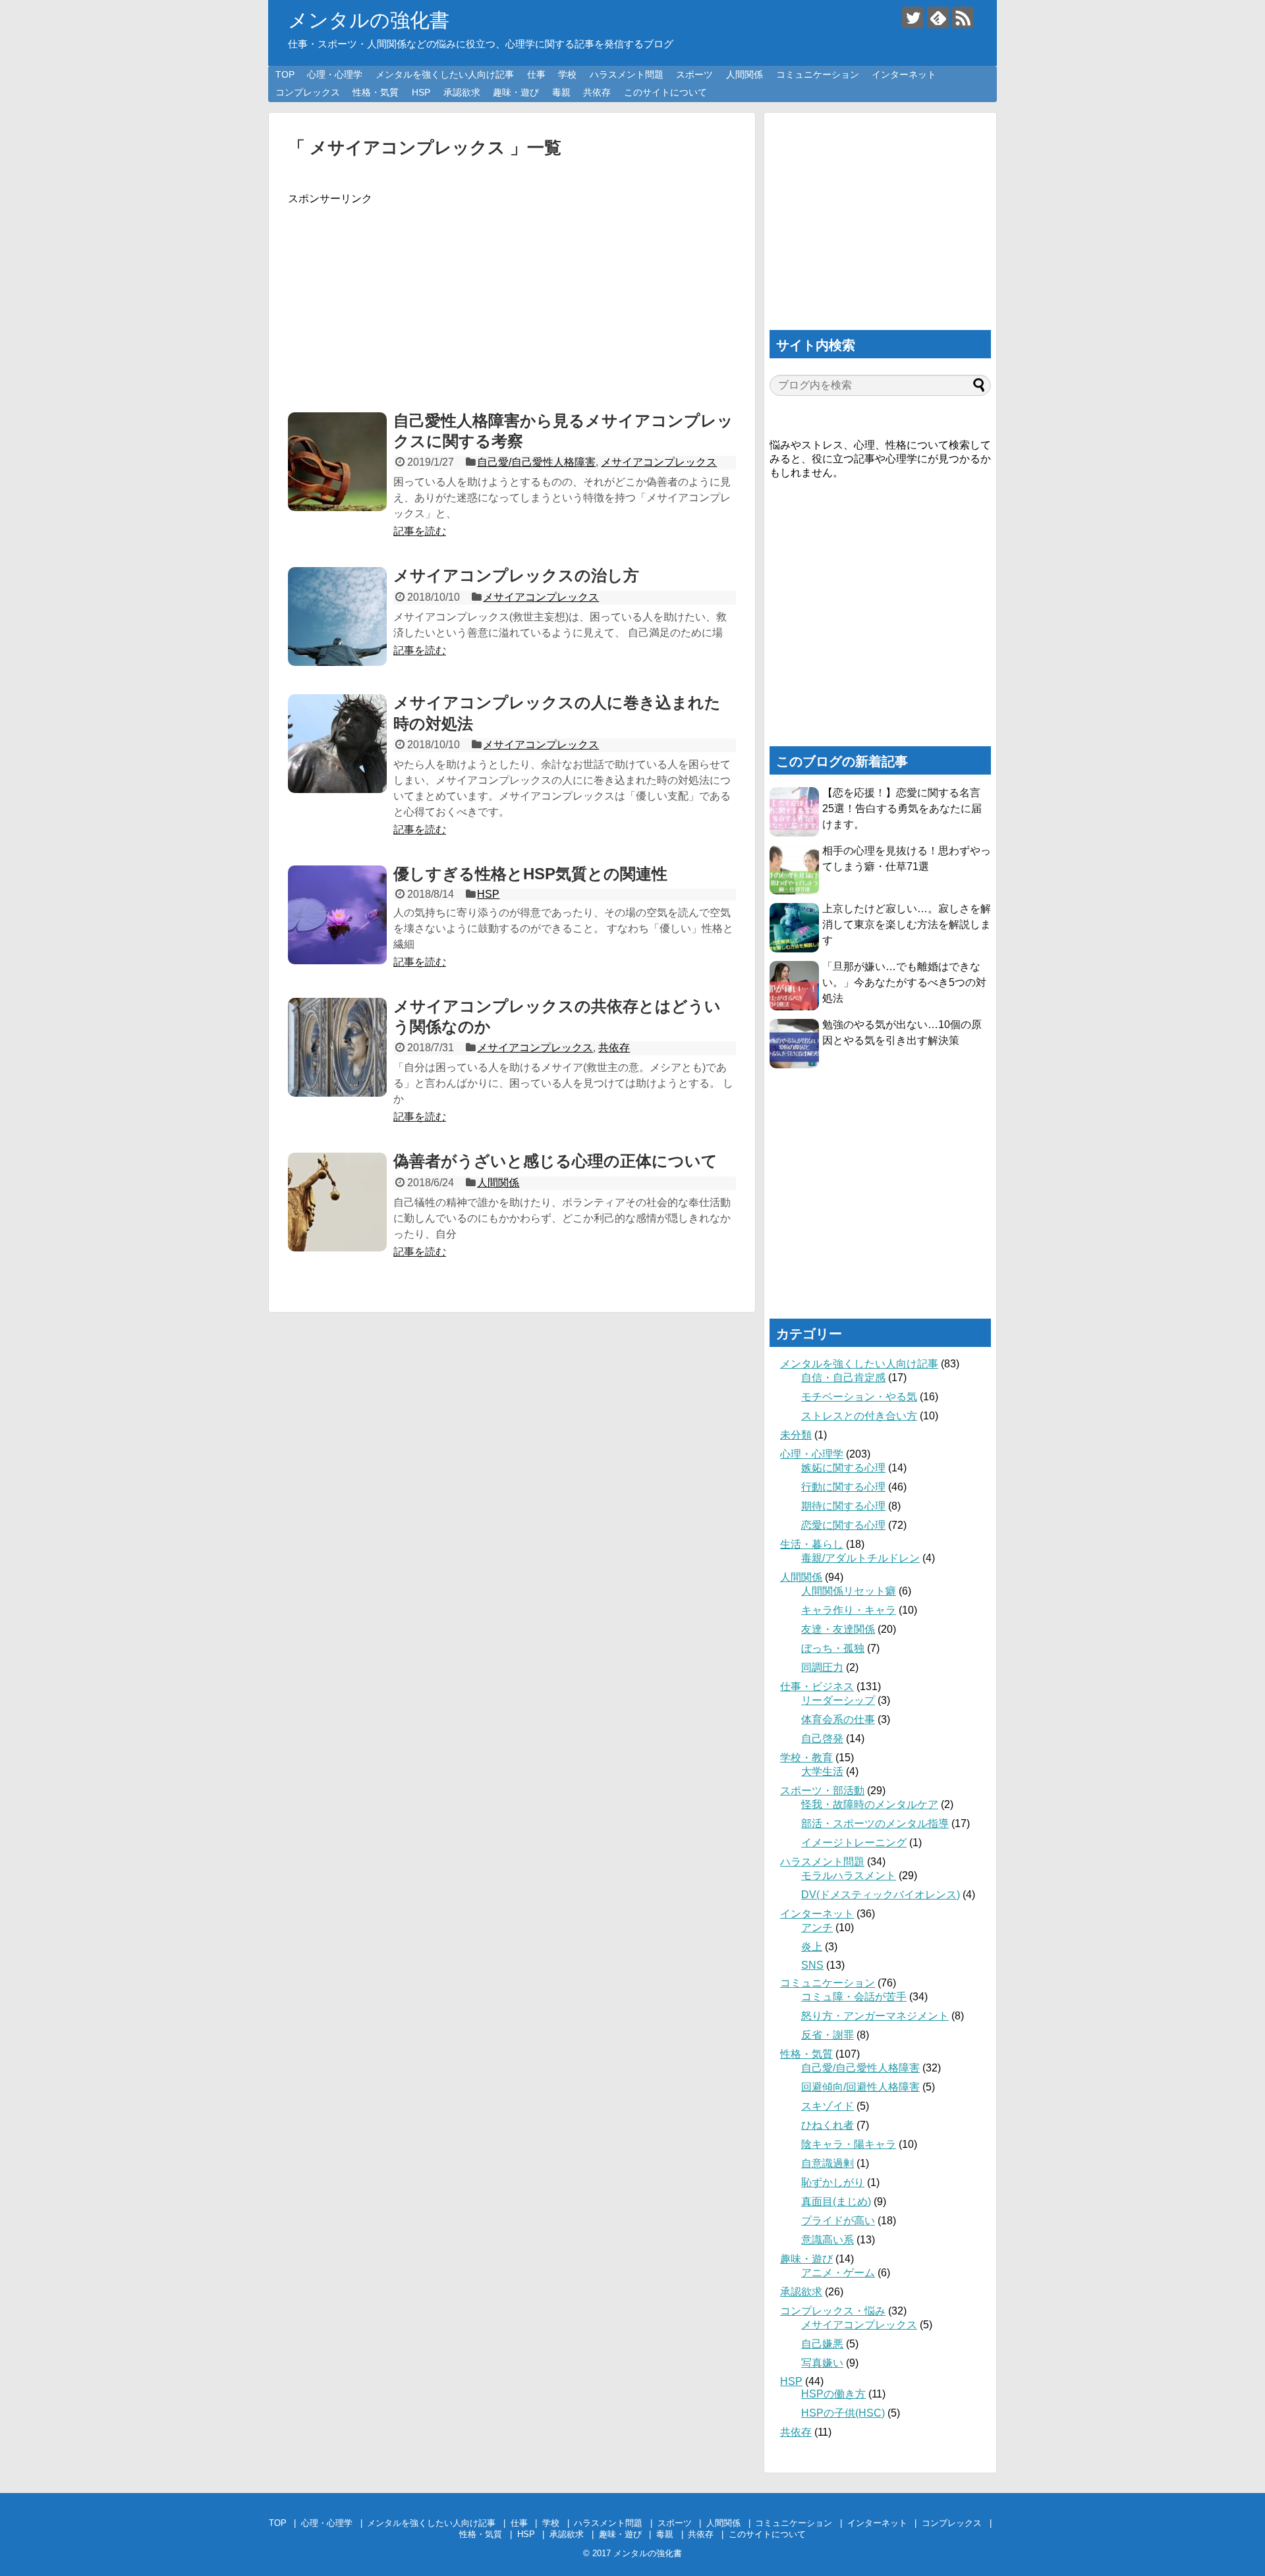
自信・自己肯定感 (843, 1378)
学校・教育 (806, 1758)
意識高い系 (828, 2240)
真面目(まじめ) (836, 2202)
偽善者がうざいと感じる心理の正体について (555, 1161)
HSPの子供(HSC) (843, 2413)
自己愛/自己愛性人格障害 (536, 462)
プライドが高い (838, 2221)
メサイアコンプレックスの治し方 (516, 575)
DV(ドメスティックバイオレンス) (881, 1895)
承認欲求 (462, 92)
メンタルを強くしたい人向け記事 (445, 74)
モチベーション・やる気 (859, 1397)
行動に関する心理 (843, 1487)
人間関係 (745, 74)
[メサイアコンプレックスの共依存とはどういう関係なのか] (337, 1047)
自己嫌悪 (822, 2344)
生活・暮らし (812, 1544)
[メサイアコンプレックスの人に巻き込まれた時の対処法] (337, 744)
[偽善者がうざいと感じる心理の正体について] (337, 1202)
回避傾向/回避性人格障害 (860, 2087)
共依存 (597, 92)
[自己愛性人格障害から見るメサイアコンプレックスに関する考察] (337, 462)
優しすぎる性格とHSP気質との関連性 (530, 874)
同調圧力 (822, 1667)
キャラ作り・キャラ (849, 1610)
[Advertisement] (512, 298)
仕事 (536, 74)
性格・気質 (376, 92)
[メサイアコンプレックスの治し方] (337, 617)
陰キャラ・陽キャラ (849, 2144)
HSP (421, 92)
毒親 (561, 92)
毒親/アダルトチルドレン (860, 1558)
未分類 (796, 1435)
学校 (567, 74)
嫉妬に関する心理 (843, 1468)
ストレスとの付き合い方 (859, 1416)
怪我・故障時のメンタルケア (870, 1804)
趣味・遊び (516, 92)
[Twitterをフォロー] (913, 17)
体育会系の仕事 (838, 1719)
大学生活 (822, 1771)
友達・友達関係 (838, 1629)
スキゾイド (828, 2106)
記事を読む (420, 531)
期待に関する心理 (843, 1506)
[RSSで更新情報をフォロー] (963, 17)
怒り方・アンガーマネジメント (875, 2016)
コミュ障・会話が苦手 (854, 1997)
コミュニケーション (818, 74)
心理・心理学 (335, 74)
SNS (812, 1965)
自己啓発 (822, 1739)
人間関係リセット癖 (849, 1591)
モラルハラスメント (849, 1876)
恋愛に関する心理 (843, 1525)
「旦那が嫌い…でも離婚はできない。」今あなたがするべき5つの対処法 (904, 982)
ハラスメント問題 (627, 74)
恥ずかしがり (833, 2182)
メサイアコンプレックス (659, 462)
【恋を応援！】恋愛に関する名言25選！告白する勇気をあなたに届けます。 (902, 808)
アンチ (817, 1928)
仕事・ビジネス (817, 1686)
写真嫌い (822, 2363)
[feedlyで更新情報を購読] (938, 17)
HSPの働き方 (833, 2394)
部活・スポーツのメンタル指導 (875, 1823)
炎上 (812, 1947)
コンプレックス (308, 92)
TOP (285, 74)
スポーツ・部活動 (822, 1791)
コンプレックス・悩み (833, 2311)
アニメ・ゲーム (838, 2273)
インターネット (904, 74)
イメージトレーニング (854, 1843)
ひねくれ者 (828, 2125)
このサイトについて (665, 92)
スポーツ (694, 74)
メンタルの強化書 (369, 20)
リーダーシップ (838, 1700)
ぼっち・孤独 (833, 1648)
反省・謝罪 (828, 2035)
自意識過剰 (828, 2163)
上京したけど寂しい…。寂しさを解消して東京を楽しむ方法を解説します (907, 924)
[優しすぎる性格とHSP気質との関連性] (337, 915)
